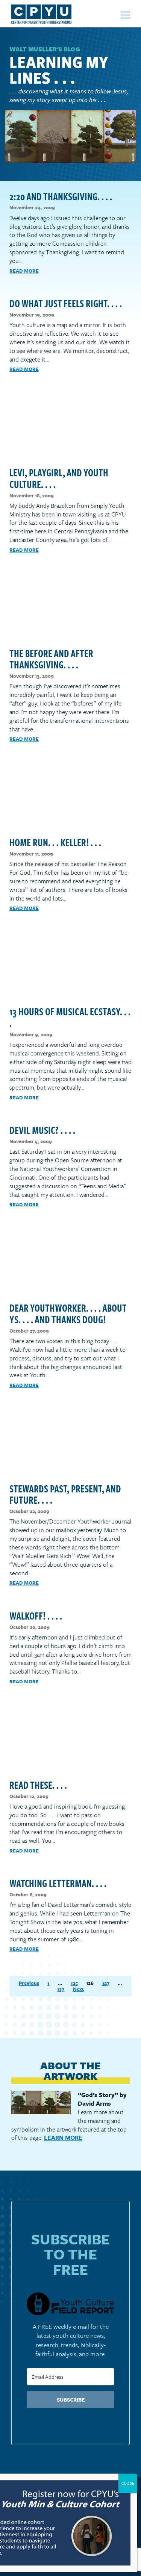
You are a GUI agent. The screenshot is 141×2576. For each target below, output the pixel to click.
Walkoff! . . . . (36, 1615)
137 (61, 1989)
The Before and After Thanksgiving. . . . (51, 659)
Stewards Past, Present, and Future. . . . (65, 1494)
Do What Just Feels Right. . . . (66, 303)
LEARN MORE (63, 2138)
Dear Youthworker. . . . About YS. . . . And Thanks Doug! (68, 1313)
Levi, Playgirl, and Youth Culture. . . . (59, 478)
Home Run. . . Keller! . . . (55, 842)
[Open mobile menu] (125, 15)
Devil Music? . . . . (42, 1130)
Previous (29, 1983)
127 (106, 1983)
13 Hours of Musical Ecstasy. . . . (70, 1017)
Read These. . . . (38, 1785)
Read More (24, 271)
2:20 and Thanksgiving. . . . (61, 196)
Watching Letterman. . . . (58, 1883)
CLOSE (128, 2483)
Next (78, 1989)
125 (74, 1983)
